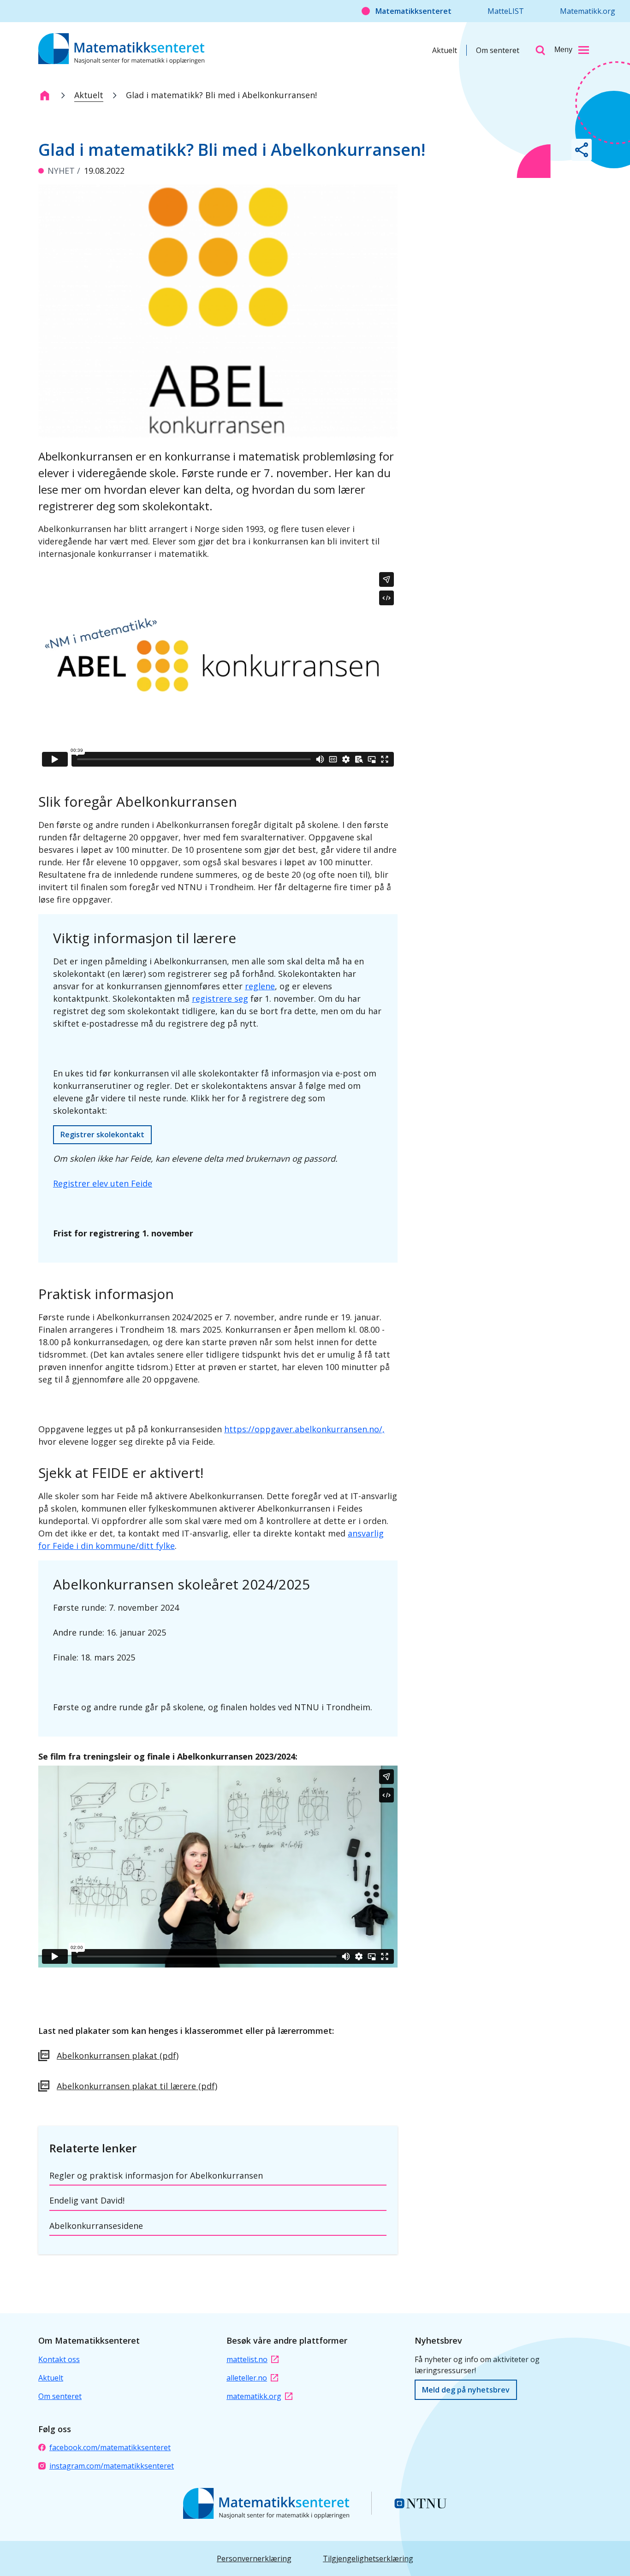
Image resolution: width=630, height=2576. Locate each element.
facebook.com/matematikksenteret (110, 2447)
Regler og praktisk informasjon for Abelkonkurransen (156, 2175)
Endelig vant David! (87, 2200)
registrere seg (220, 998)
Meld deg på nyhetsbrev (466, 2390)
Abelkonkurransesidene (96, 2226)
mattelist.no (247, 2359)
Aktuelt (445, 50)
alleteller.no (247, 2378)
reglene (260, 986)
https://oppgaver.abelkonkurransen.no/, (304, 1429)
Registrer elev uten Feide (103, 1183)
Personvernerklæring (254, 2558)
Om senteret (498, 50)
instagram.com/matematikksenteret (112, 2466)
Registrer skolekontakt (102, 1134)
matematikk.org (254, 2396)
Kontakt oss (59, 2359)
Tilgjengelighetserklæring (368, 2558)
